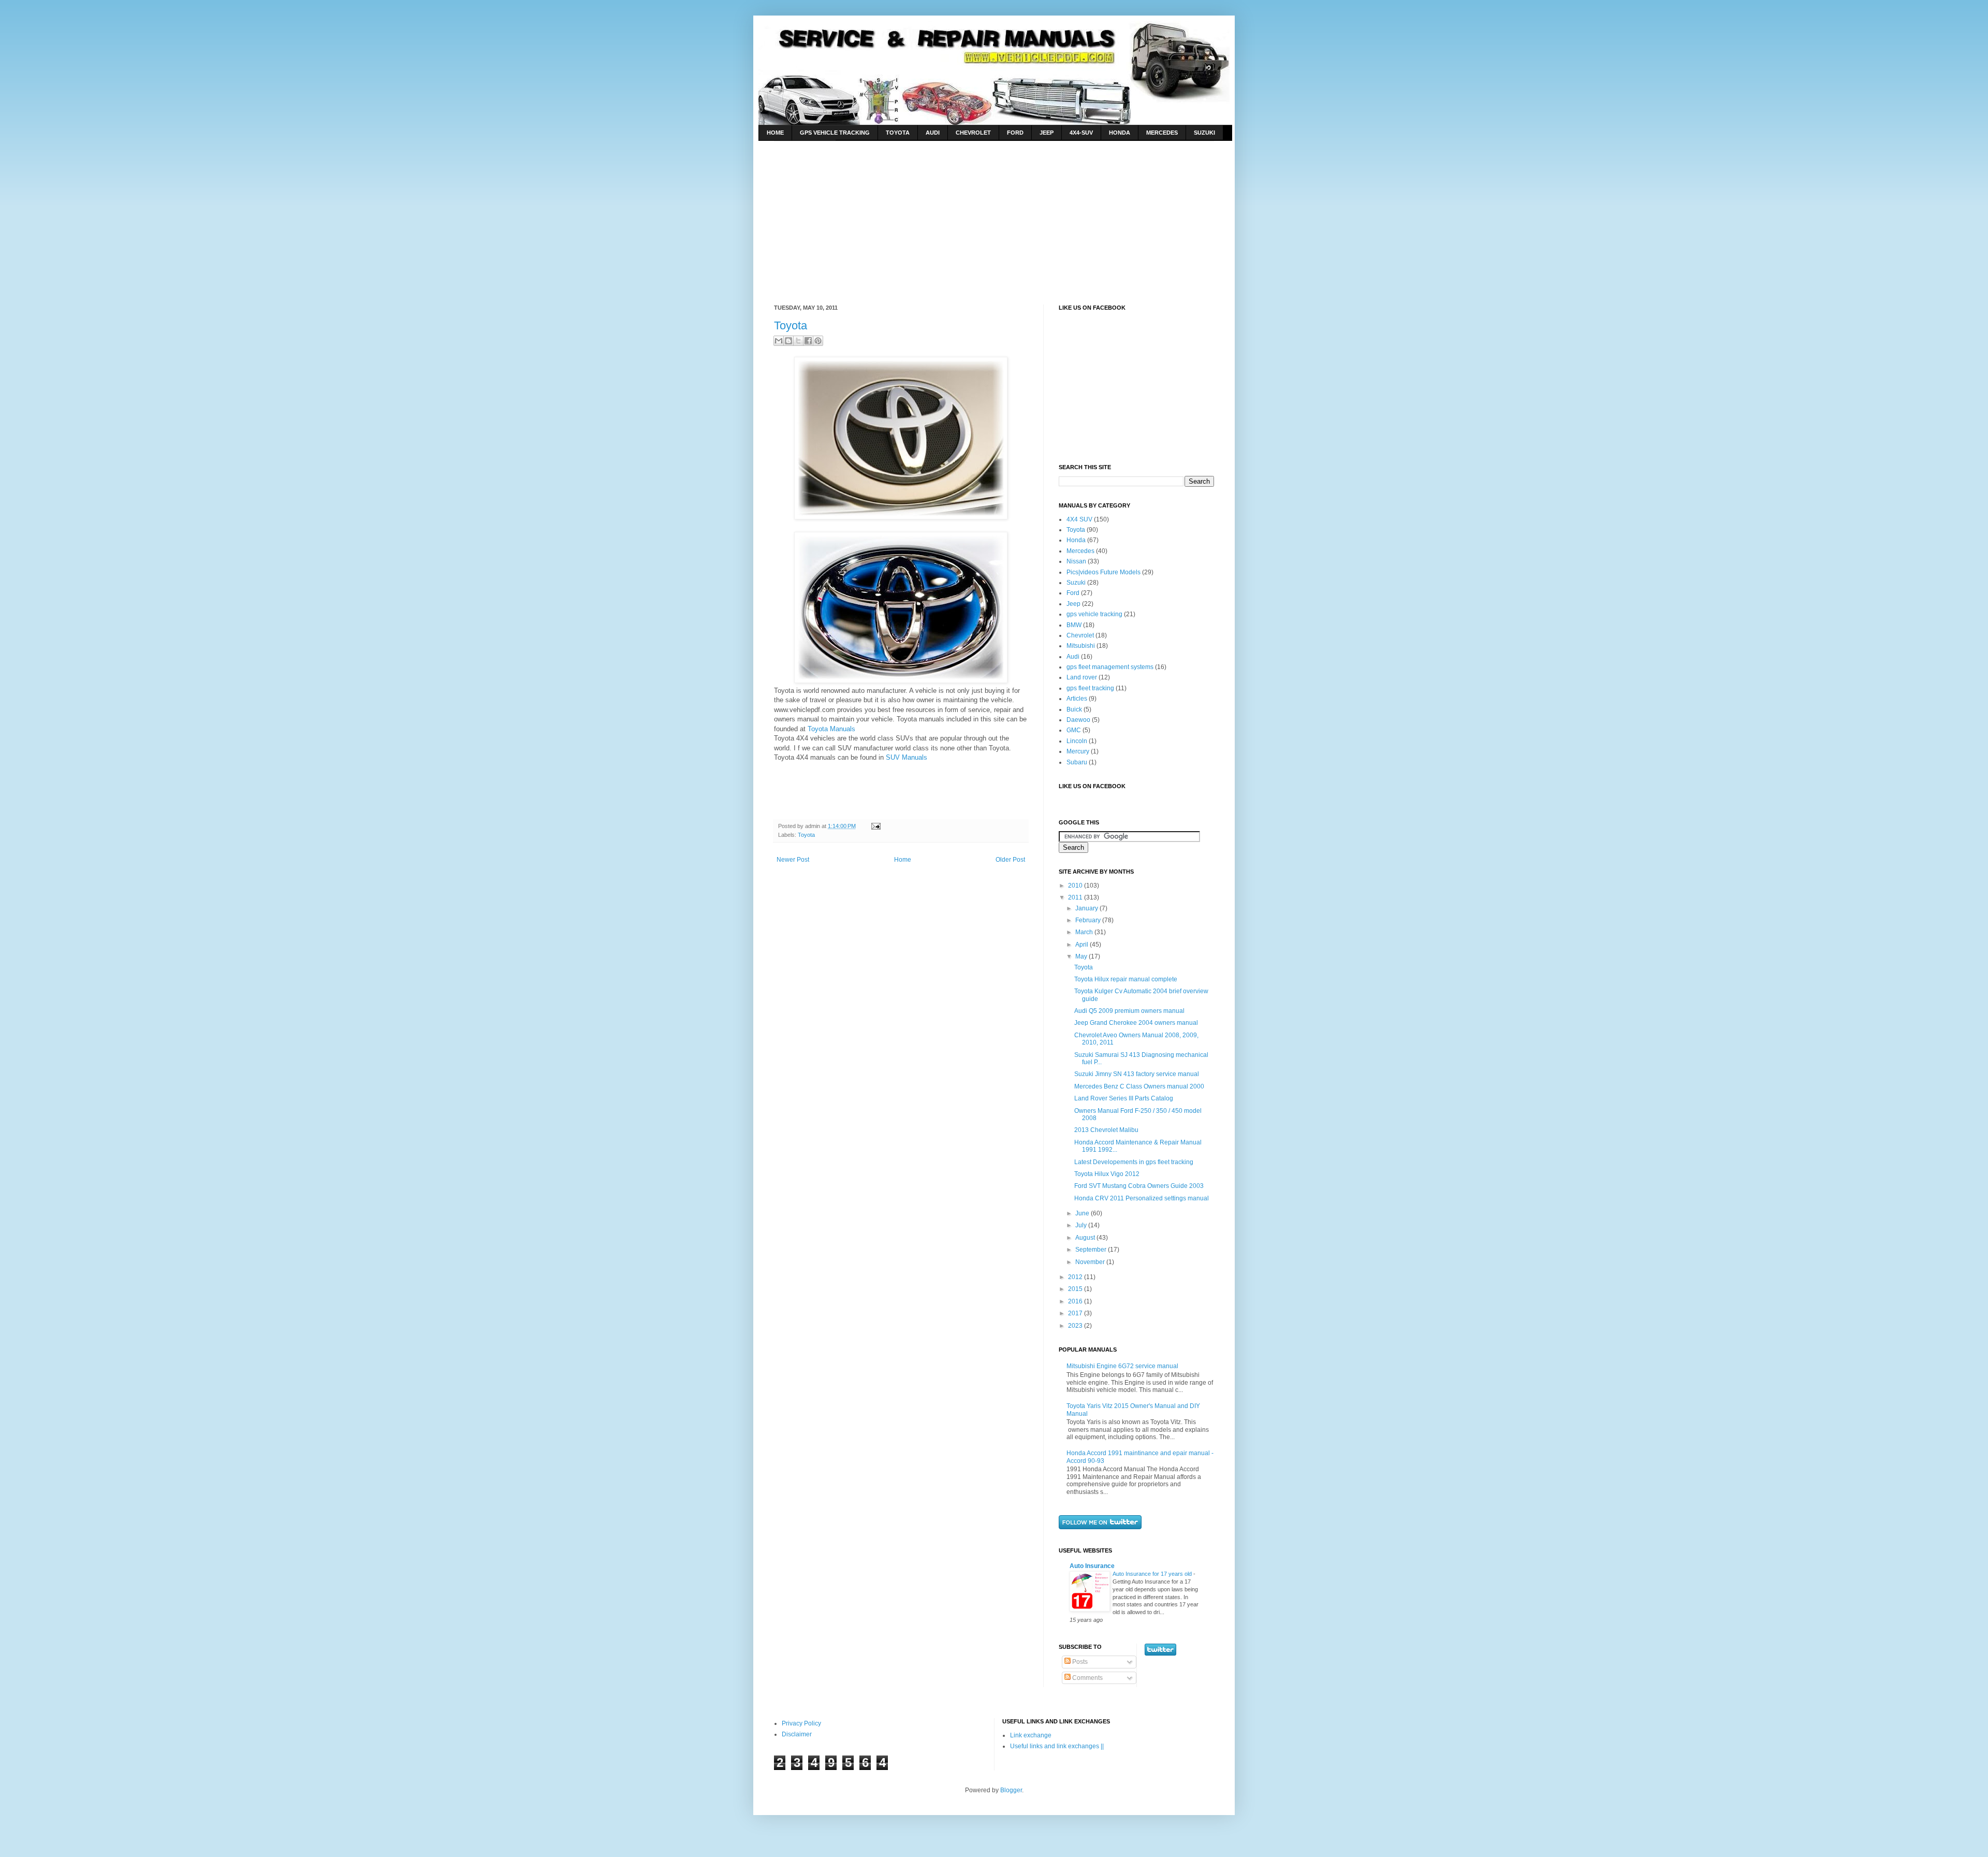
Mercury (1078, 751)
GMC (1074, 730)
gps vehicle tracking (1094, 614)
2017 (1076, 1313)
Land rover (1082, 677)
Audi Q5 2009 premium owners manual (1129, 1011)
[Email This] (779, 341)
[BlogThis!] (788, 341)
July (1082, 1225)
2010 (1076, 886)
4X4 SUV (1079, 519)
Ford (1073, 593)
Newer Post (793, 860)
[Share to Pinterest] (818, 341)
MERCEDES (1162, 133)
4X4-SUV (1081, 133)
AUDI (933, 133)
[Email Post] (875, 826)
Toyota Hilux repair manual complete (1126, 979)
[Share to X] (798, 341)
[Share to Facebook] (808, 341)
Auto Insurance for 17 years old (1153, 1574)
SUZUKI (1204, 133)
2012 (1076, 1277)
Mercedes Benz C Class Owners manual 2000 (1139, 1086)
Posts (1079, 1662)
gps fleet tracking (1090, 688)
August (1086, 1238)
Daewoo (1078, 720)
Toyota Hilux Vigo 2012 (1107, 1174)
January (1087, 908)
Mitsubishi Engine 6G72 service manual (1122, 1366)
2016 (1076, 1301)
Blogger (1011, 1790)
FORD (1015, 133)
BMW (1074, 625)
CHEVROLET (973, 133)
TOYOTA (898, 133)
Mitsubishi (1081, 646)
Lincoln (1077, 741)
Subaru (1077, 762)
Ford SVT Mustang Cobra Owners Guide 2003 (1139, 1186)
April (1083, 945)
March (1085, 932)
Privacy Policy (801, 1723)
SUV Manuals (907, 757)
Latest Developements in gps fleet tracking (1134, 1162)
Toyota (791, 325)
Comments (1087, 1678)
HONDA (1120, 133)
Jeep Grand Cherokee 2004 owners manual (1136, 1023)
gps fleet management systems (1110, 667)
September (1092, 1250)
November (1091, 1262)
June (1083, 1213)
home (775, 133)
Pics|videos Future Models (1103, 572)
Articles (1077, 699)
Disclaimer (797, 1734)
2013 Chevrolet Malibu (1106, 1130)
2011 (1076, 897)
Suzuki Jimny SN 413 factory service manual (1137, 1074)
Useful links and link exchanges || (1057, 1746)
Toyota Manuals (831, 729)
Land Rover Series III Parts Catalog (1124, 1098)
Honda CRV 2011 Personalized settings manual (1142, 1198)
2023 (1076, 1326)
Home (903, 860)
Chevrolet (1080, 635)
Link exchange (1031, 1735)
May (1082, 956)
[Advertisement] (861, 214)
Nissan (1076, 561)
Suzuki (1076, 583)
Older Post (1010, 860)
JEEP (1047, 133)
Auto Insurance (1092, 1566)
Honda (1076, 540)
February (1089, 920)
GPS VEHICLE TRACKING (835, 133)
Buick (1074, 709)
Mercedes (1080, 551)
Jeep (1073, 604)
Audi (1073, 657)
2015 (1076, 1289)
